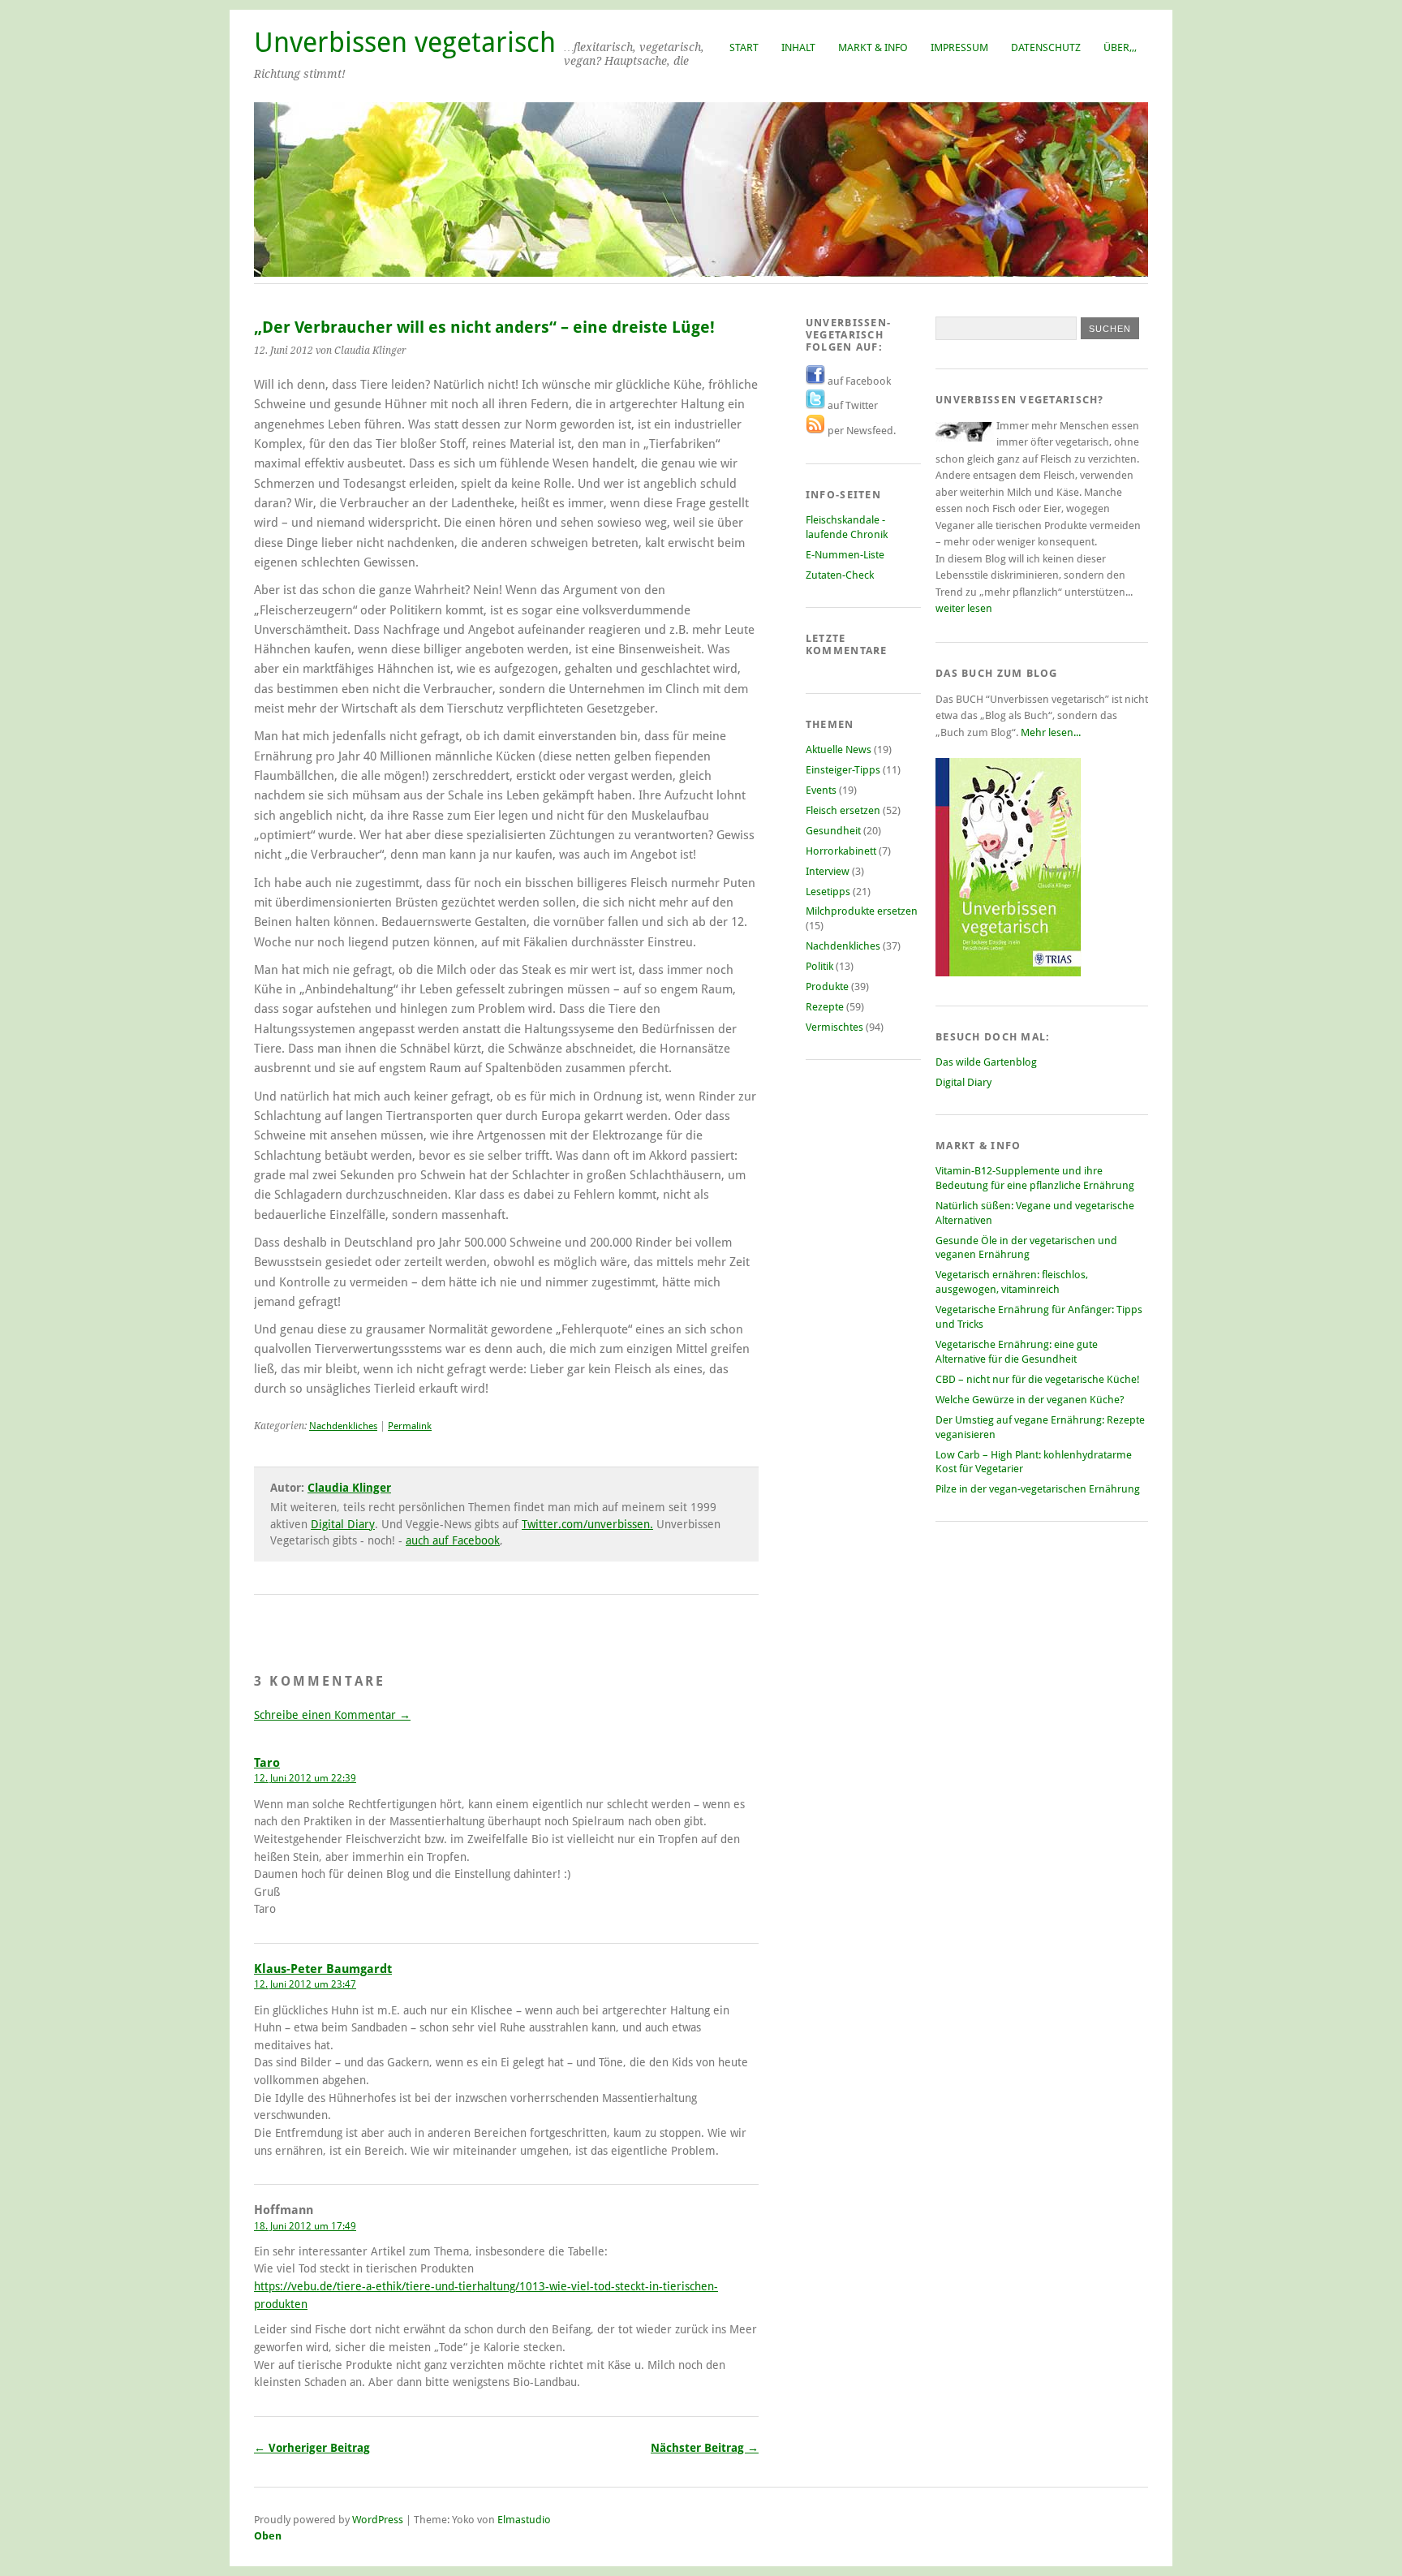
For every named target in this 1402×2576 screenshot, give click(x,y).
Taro (267, 1763)
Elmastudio (524, 2520)
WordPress (378, 2520)
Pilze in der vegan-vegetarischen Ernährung (1038, 1489)
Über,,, (1120, 47)
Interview (828, 871)
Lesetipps (828, 892)
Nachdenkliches (343, 1426)
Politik (819, 966)
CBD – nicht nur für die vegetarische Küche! (1038, 1379)
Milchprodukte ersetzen (862, 911)
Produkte (827, 986)
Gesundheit (833, 831)
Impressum (959, 47)
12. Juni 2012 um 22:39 (305, 1778)
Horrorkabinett (841, 851)
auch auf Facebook (453, 1540)
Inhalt (798, 47)
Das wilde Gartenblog (986, 1062)
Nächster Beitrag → (705, 2448)
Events (821, 790)
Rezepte (825, 1007)
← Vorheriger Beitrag (312, 2448)
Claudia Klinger (349, 1488)
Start (744, 47)
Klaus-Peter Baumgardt (323, 1969)
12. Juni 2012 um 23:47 (305, 1984)
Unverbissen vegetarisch (405, 43)
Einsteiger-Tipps (843, 770)
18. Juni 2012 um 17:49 (305, 2226)
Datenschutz (1046, 47)
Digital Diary (343, 1524)
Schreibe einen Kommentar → (332, 1715)
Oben (268, 2536)
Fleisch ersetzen (843, 810)
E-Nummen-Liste (845, 555)
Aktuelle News (839, 750)
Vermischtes (834, 1027)
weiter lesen (964, 608)
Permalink (410, 1426)
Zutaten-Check (840, 575)
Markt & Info (873, 47)
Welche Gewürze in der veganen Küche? (1030, 1400)
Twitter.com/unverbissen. (587, 1524)
